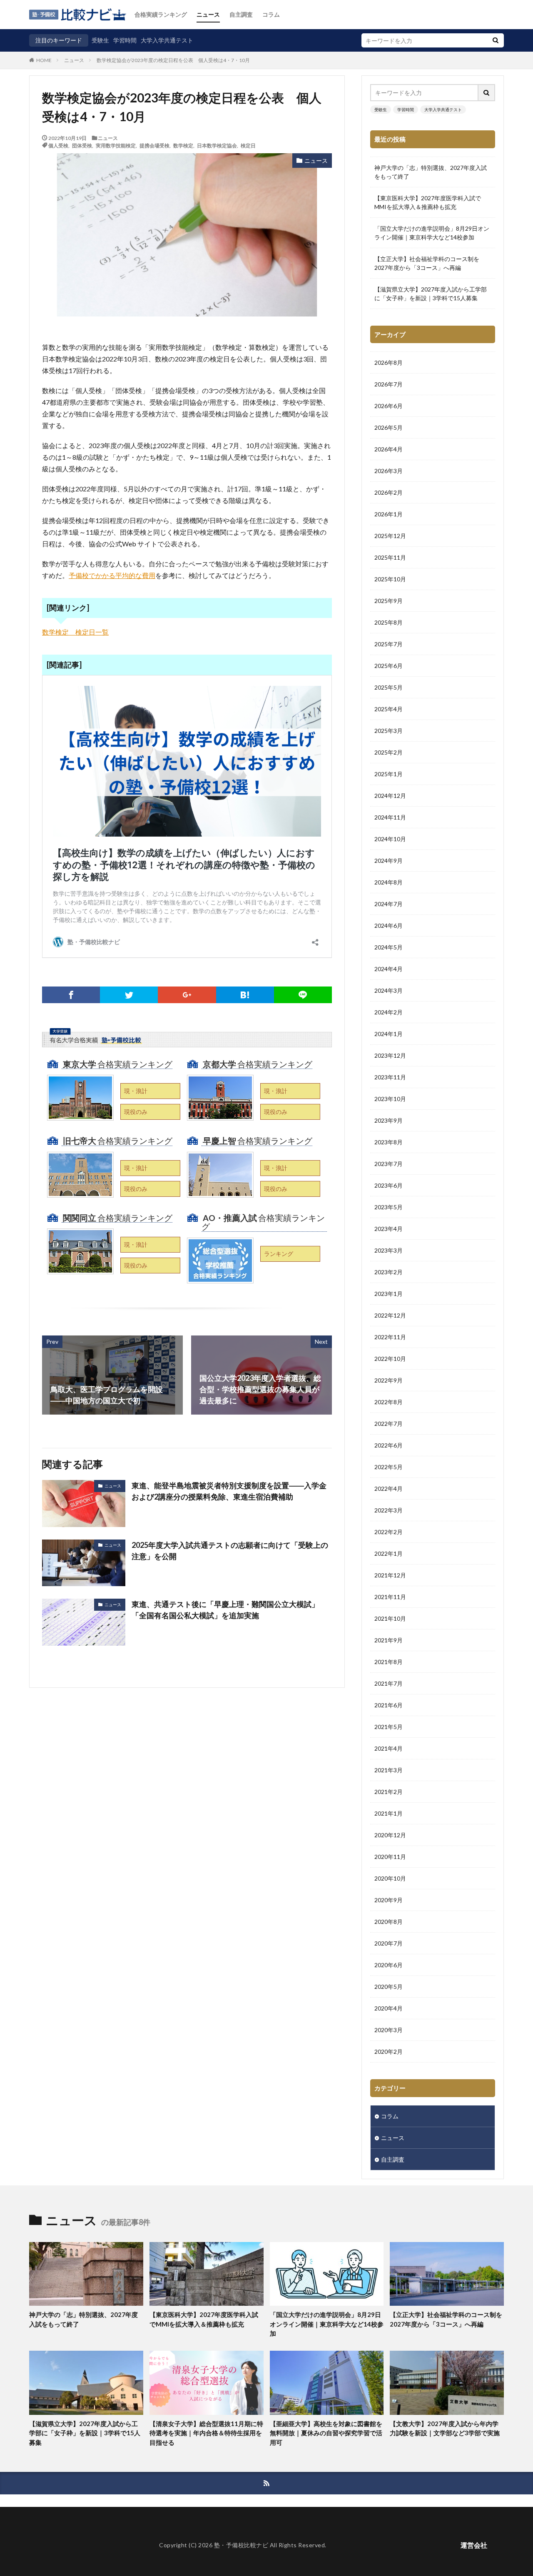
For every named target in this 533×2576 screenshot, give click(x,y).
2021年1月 (389, 1813)
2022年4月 (389, 1489)
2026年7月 (389, 384)
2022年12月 (390, 1315)
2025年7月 (389, 644)
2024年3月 (389, 990)
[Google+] (187, 995)
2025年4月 (389, 709)
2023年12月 (390, 1055)
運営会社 (474, 2545)
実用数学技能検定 (116, 145)
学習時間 (125, 40)
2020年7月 (389, 1943)
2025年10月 (390, 579)
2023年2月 (389, 1272)
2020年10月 (390, 1878)
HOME (44, 60)
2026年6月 (389, 406)
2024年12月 (390, 796)
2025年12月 (390, 536)
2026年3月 (389, 471)
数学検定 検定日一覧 (75, 632)
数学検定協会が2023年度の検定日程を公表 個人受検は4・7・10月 (173, 60)
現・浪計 (136, 1091)
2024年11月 (390, 817)
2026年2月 (389, 492)
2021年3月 (389, 1770)
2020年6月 (389, 1965)
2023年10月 (390, 1099)
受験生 (100, 40)
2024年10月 (390, 839)
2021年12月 (390, 1575)
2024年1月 (389, 1034)
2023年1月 (389, 1294)
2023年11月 (390, 1077)
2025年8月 (389, 622)
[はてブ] (245, 995)
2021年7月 (389, 1683)
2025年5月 (389, 687)
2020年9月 (389, 1900)
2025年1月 (389, 774)
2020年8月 (389, 1922)
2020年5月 (389, 1987)
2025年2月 (389, 752)
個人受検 (58, 145)
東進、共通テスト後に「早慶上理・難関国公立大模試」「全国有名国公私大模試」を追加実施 (225, 1610)
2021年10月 (390, 1618)
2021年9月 (389, 1640)
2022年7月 (389, 1424)
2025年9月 (389, 601)
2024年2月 (389, 1012)
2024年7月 (389, 904)
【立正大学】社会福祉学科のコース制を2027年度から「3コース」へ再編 (427, 263)
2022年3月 (389, 1510)
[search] (496, 40)
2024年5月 (389, 947)
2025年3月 (389, 731)
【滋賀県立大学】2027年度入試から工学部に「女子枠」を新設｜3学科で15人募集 (431, 294)
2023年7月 (389, 1164)
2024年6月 (389, 926)
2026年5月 (389, 427)
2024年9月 (389, 861)
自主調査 (241, 14)
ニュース (208, 14)
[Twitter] (129, 995)
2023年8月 (389, 1142)
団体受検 (82, 145)
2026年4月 (389, 449)
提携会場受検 (154, 145)
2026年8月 (389, 362)
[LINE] (303, 995)
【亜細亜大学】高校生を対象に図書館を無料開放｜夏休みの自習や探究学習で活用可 (326, 2433)
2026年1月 (389, 514)
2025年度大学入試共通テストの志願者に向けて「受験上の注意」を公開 (230, 1551)
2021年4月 (389, 1748)
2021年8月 (389, 1662)
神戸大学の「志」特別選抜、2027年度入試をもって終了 (431, 172)
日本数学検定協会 (217, 145)
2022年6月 (389, 1445)
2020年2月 (389, 2052)
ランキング (279, 1254)
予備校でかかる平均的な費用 (112, 575)
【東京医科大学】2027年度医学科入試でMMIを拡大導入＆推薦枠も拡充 (428, 202)
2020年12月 (390, 1835)
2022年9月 (389, 1380)
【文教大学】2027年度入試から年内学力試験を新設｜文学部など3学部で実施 (445, 2428)
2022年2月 (389, 1532)
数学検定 (183, 145)
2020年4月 (389, 2008)
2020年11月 (390, 1857)
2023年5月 (389, 1207)
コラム (271, 14)
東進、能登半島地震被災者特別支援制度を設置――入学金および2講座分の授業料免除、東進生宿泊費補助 (229, 1491)
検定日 (248, 145)
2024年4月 (389, 969)
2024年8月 (389, 882)
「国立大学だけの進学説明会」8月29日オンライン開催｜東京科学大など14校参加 (432, 233)
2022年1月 (389, 1553)
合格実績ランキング (161, 14)
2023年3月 (389, 1250)
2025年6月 (389, 666)
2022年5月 (389, 1467)
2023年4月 (389, 1229)
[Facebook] (71, 995)
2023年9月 (389, 1120)
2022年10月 (390, 1359)
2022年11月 (390, 1337)
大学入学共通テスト (167, 40)
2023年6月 (389, 1185)
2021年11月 (390, 1597)
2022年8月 (389, 1402)
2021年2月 (389, 1792)
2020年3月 (389, 2030)
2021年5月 (389, 1727)
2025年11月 (390, 557)
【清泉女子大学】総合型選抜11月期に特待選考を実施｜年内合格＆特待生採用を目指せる (206, 2433)
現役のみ (136, 1112)
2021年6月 (389, 1705)
